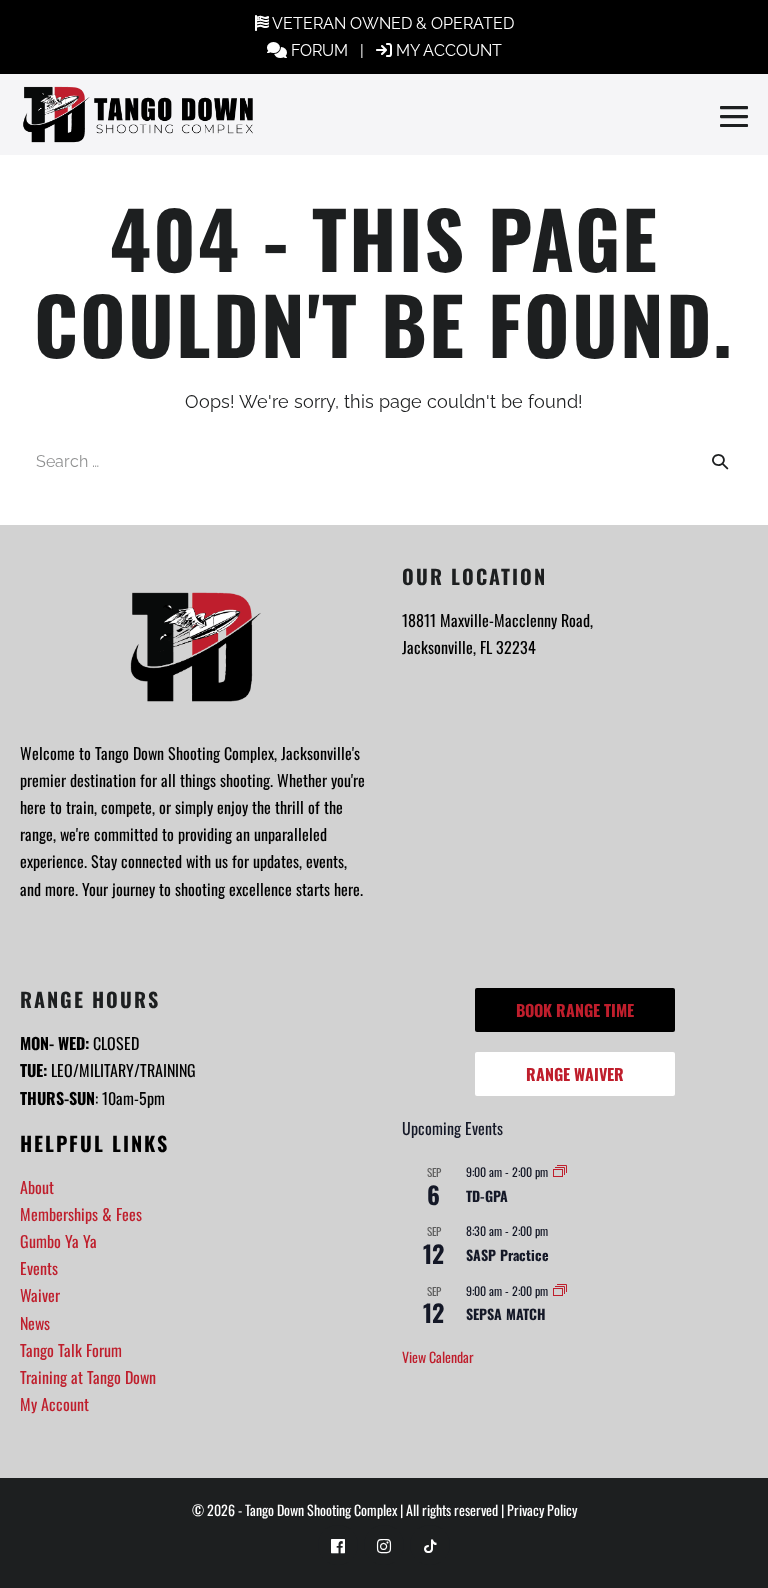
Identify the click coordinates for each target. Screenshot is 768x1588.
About (37, 1187)
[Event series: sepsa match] (560, 1290)
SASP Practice (507, 1254)
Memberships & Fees (81, 1214)
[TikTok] (430, 1545)
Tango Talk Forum (71, 1350)
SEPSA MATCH (506, 1313)
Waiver (40, 1295)
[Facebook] (338, 1545)
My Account (54, 1404)
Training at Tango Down (88, 1377)
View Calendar (438, 1356)
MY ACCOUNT (449, 50)
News (35, 1323)
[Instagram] (384, 1545)
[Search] (720, 461)
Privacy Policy (542, 1509)
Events (39, 1268)
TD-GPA (487, 1195)
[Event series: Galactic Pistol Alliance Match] (560, 1171)
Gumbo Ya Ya (58, 1241)
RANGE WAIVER (575, 1074)
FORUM (319, 50)
